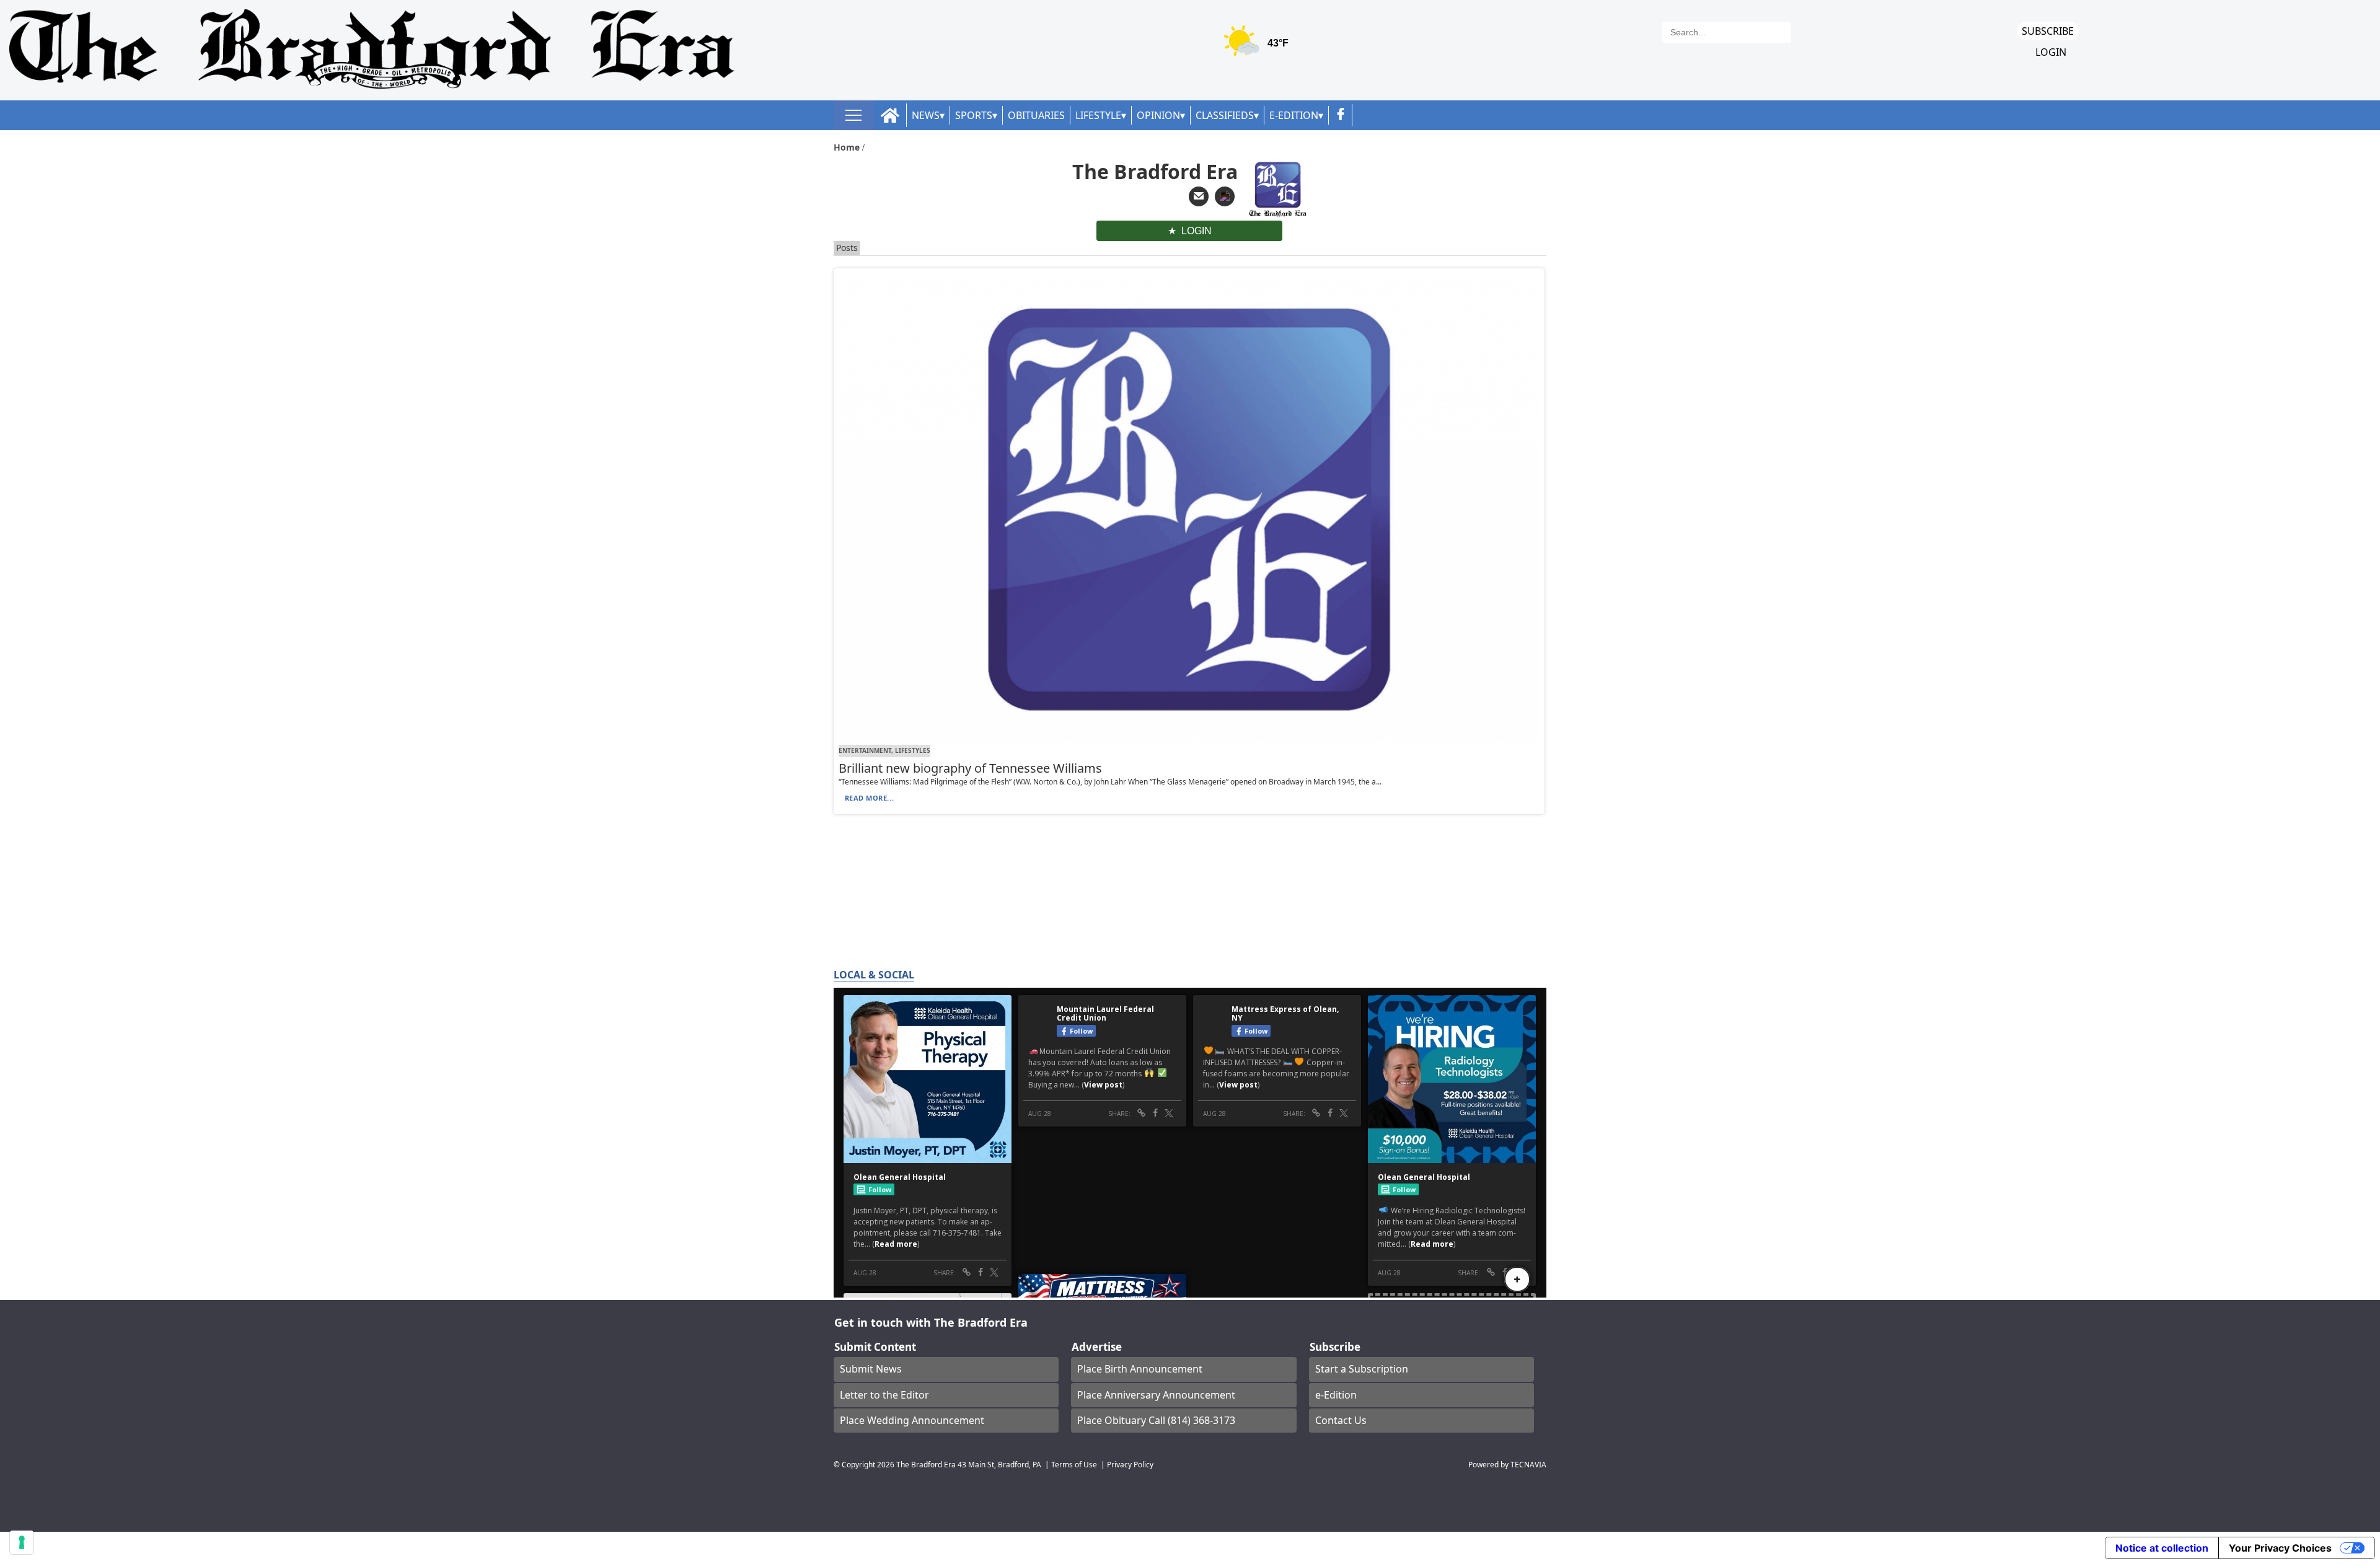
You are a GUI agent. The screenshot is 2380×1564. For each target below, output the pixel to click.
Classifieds (1225, 115)
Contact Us (1341, 1420)
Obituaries (1036, 115)
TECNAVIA (1528, 1464)
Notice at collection (2162, 1548)
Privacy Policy (1130, 1464)
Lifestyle (1098, 115)
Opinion (1158, 115)
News (926, 115)
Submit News (871, 1369)
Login (2051, 52)
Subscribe (2048, 31)
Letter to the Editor (884, 1395)
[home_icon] (890, 116)
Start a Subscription (1362, 1369)
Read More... (870, 798)
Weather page (1258, 46)
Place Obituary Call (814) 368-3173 (1156, 1420)
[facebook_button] (1341, 115)
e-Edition (1336, 1395)
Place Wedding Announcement (912, 1420)
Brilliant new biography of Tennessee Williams (970, 768)
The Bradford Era (926, 1464)
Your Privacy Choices (2280, 1548)
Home (848, 147)
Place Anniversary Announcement (1156, 1395)
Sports (974, 115)
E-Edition (1294, 115)
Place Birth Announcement (1140, 1369)
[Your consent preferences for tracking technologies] (22, 1542)
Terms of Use (1074, 1464)
